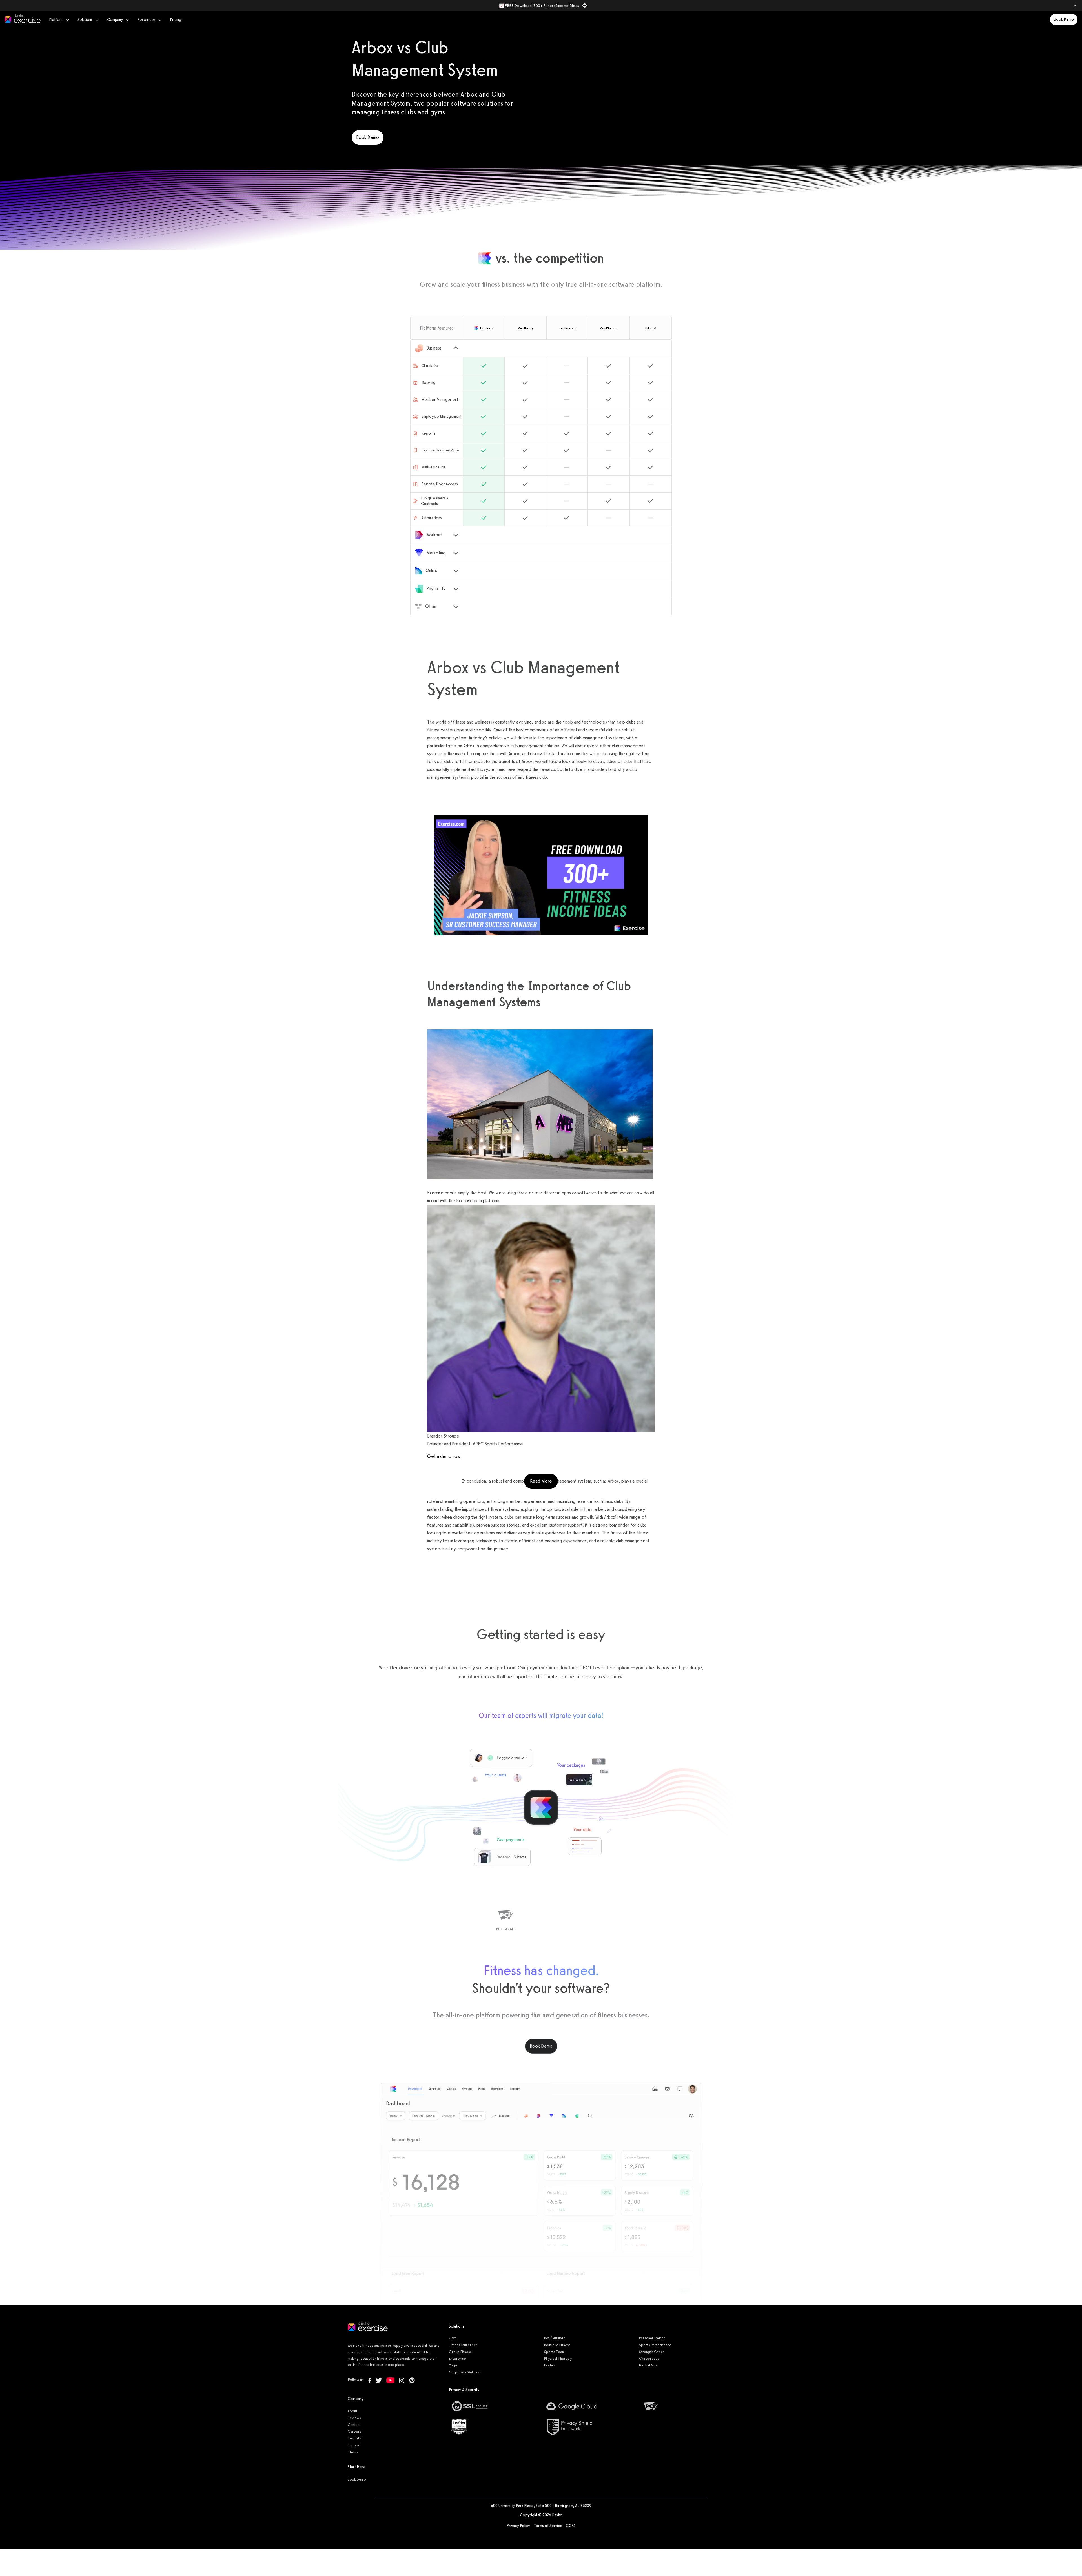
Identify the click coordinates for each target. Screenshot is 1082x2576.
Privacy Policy (518, 2526)
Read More (544, 1481)
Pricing (176, 20)
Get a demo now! (444, 1456)
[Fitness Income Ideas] (541, 875)
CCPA (571, 2526)
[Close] (1075, 6)
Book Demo (1064, 19)
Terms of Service (548, 2526)
